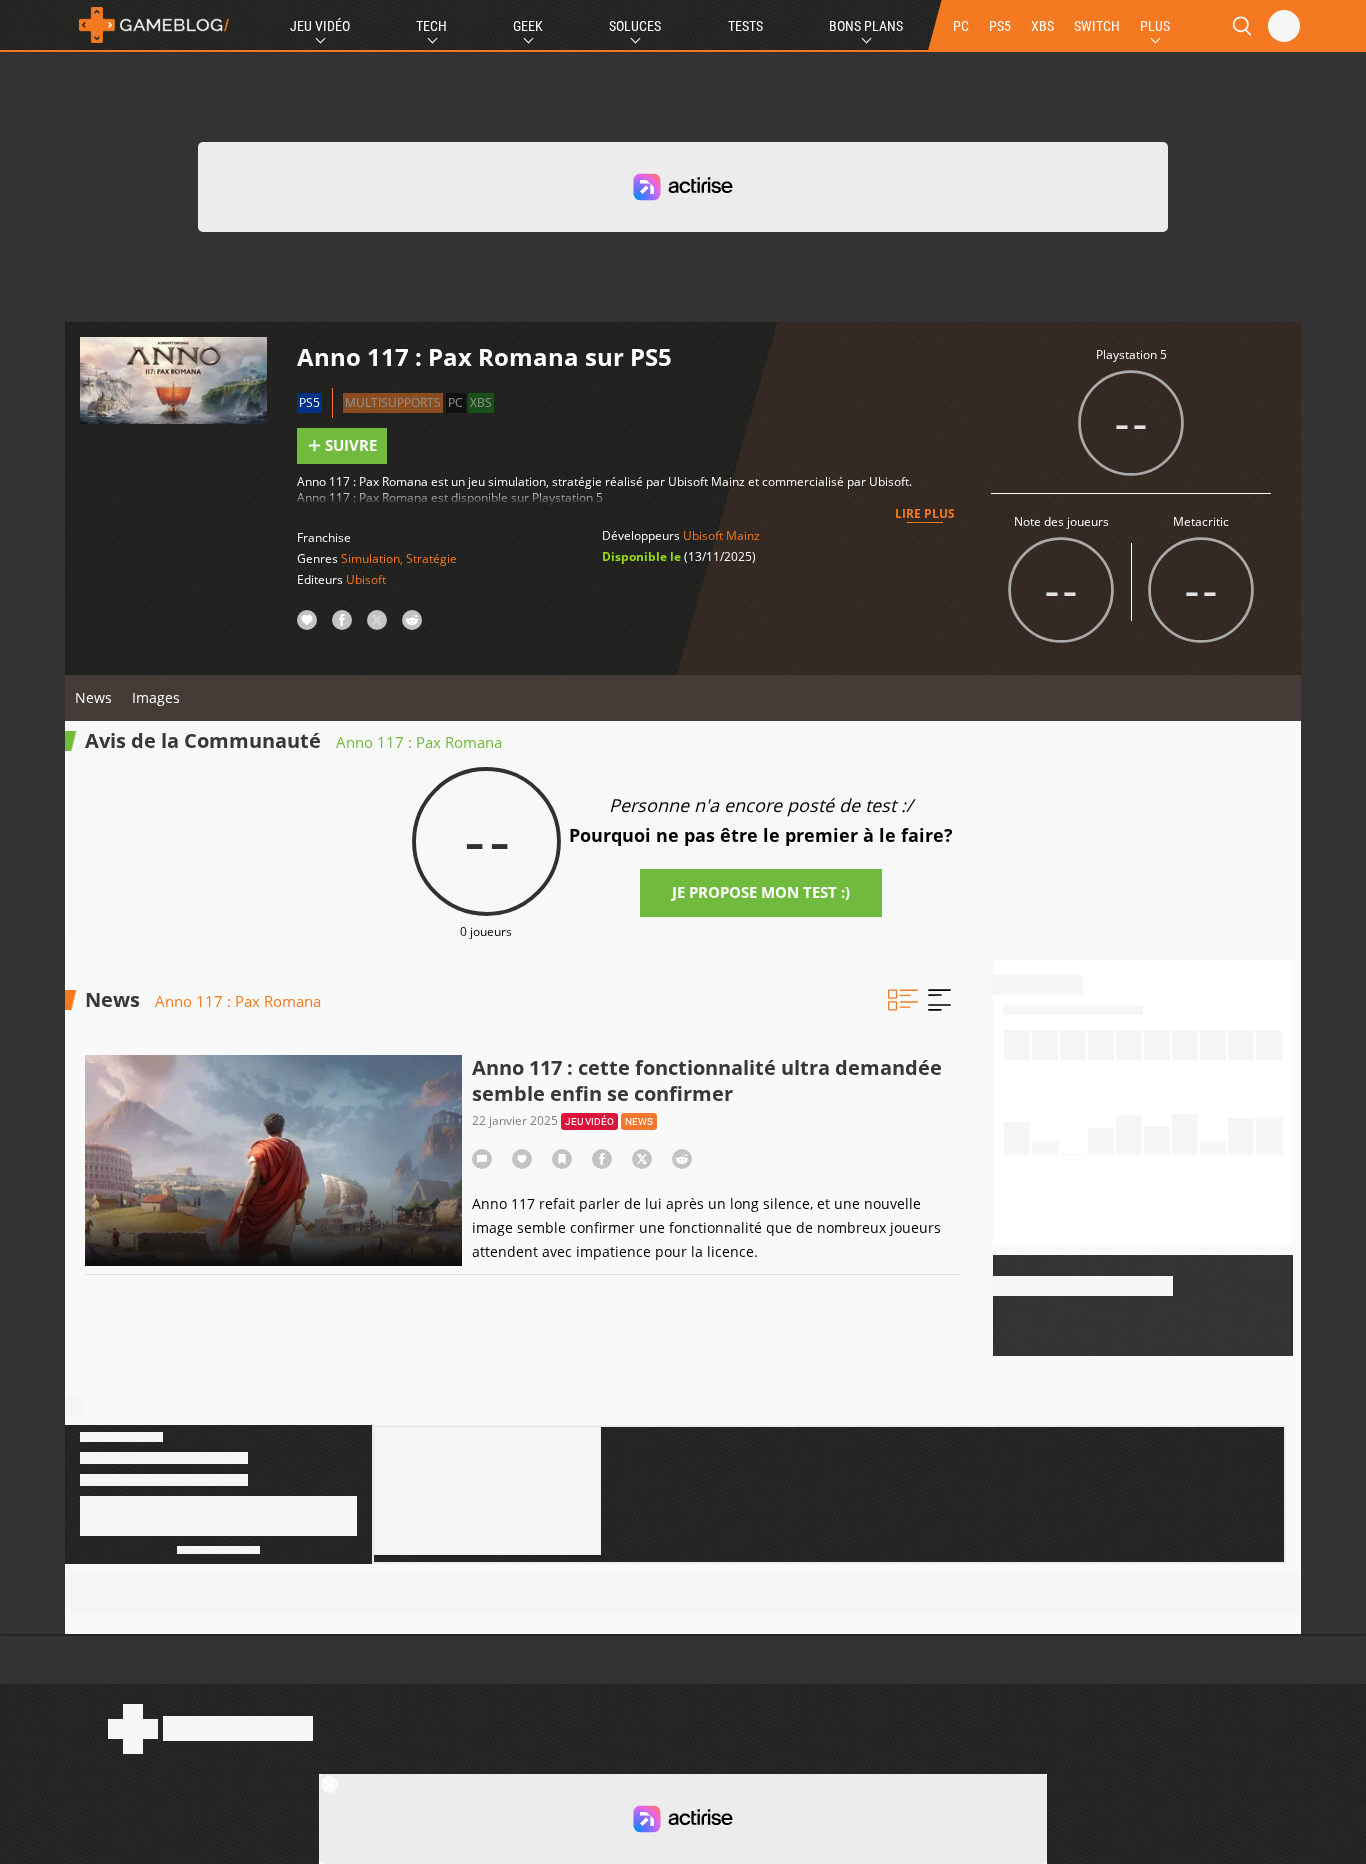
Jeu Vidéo (320, 26)
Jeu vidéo (589, 1121)
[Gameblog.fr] (149, 25)
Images (156, 697)
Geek (528, 26)
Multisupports (393, 402)
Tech (431, 26)
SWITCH (1097, 26)
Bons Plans (866, 26)
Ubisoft (366, 579)
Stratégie (431, 558)
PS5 (1000, 26)
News (93, 697)
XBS (1042, 26)
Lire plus (925, 513)
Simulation (370, 558)
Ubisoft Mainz (721, 535)
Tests (745, 26)
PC (961, 26)
